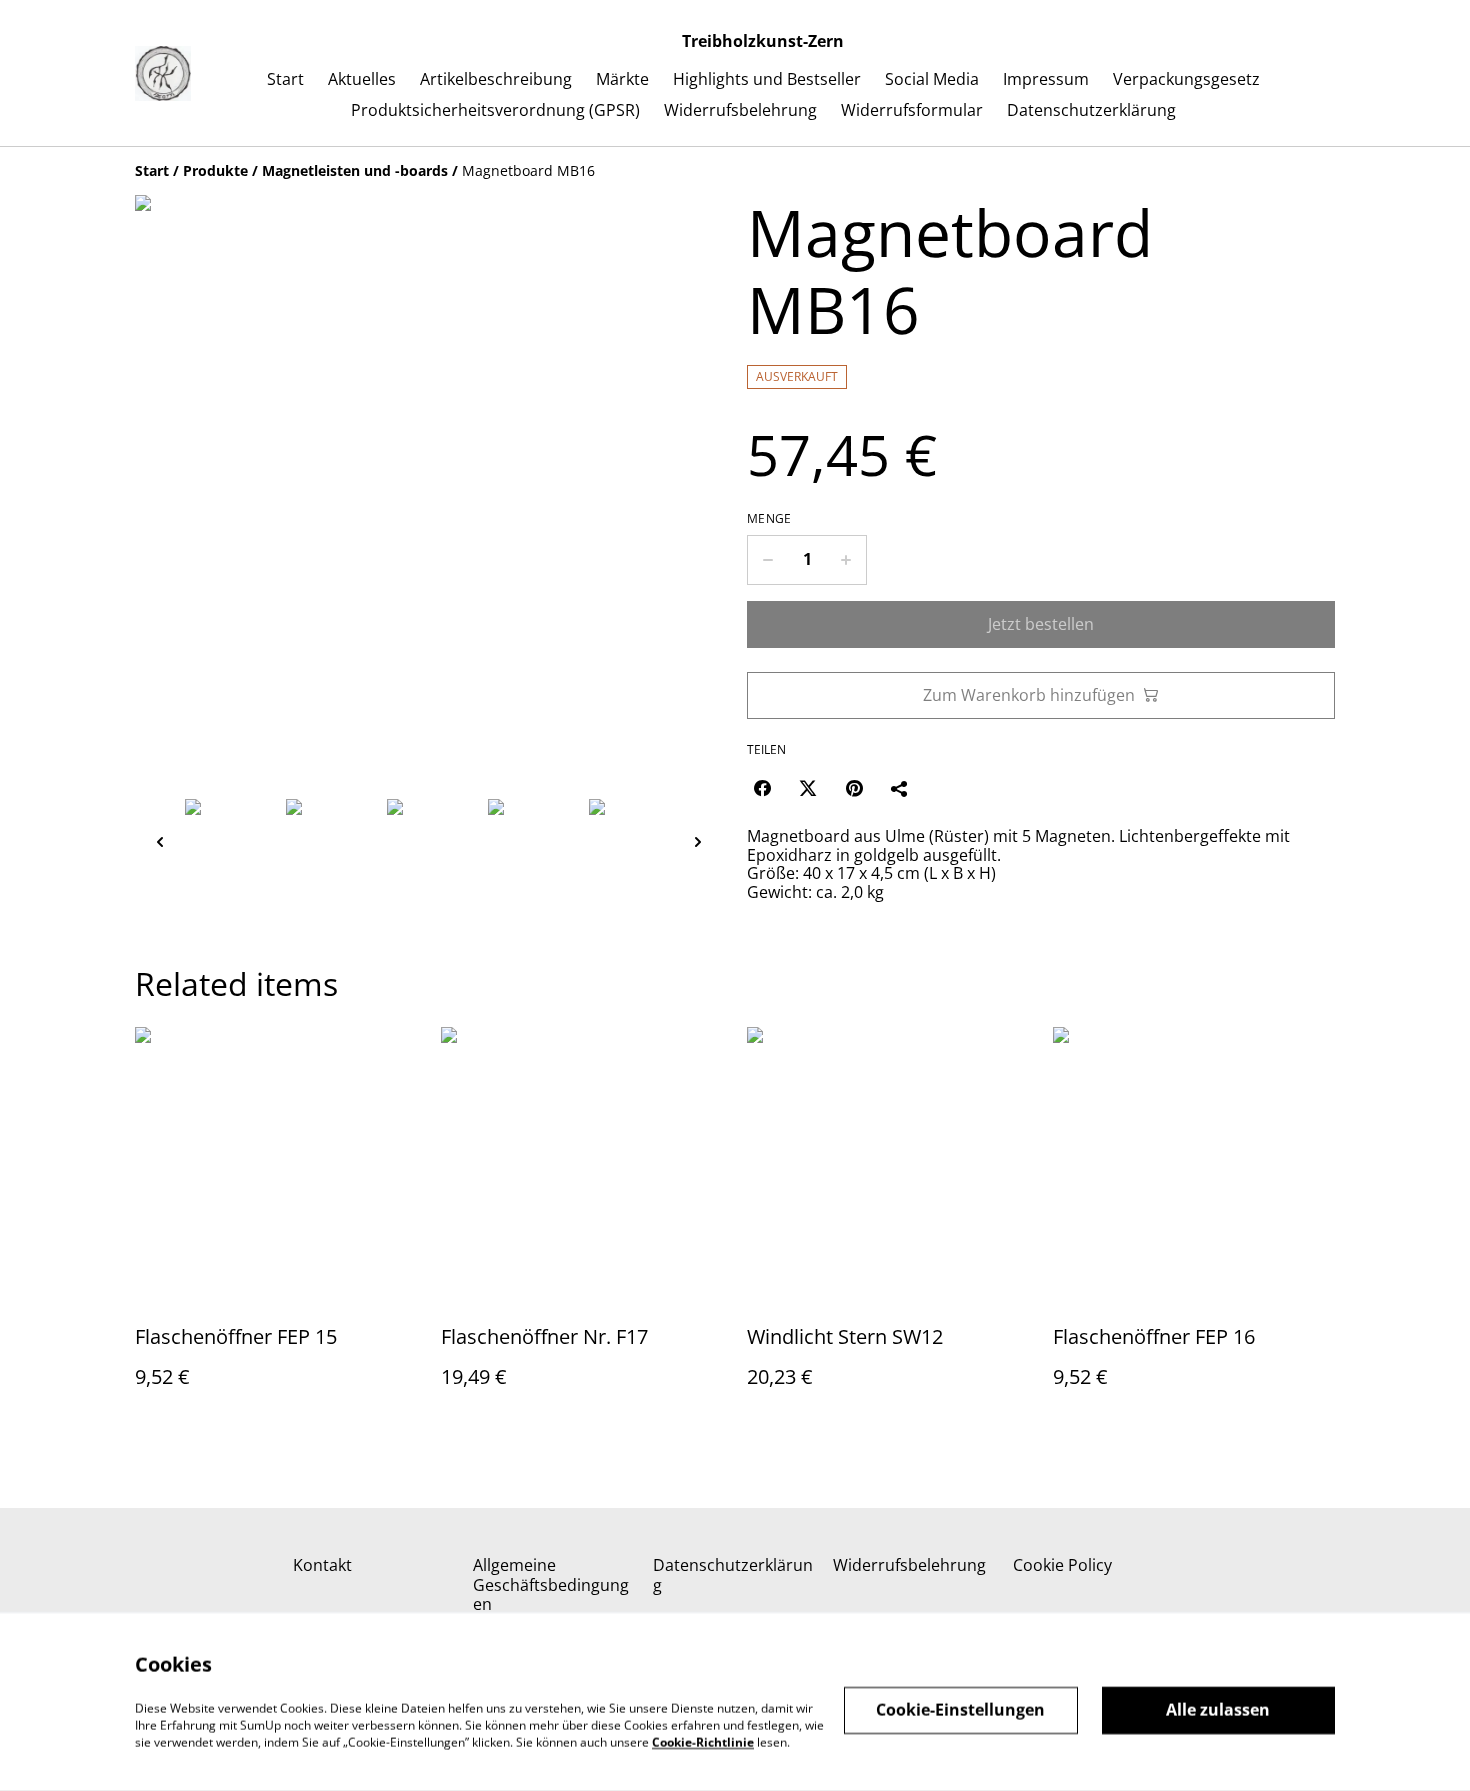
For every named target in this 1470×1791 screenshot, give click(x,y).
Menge (769, 519)
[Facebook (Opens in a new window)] (762, 788)
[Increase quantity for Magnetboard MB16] (846, 560)
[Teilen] (900, 788)
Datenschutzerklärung (733, 1574)
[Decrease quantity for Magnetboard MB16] (767, 560)
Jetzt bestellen (1041, 624)
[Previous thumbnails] (160, 841)
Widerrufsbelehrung (909, 1565)
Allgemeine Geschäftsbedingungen (551, 1584)
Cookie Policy (1062, 1565)
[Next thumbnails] (698, 841)
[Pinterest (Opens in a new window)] (854, 788)
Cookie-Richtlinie (703, 1741)
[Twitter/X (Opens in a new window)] (808, 788)
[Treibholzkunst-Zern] (163, 73)
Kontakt (322, 1565)
